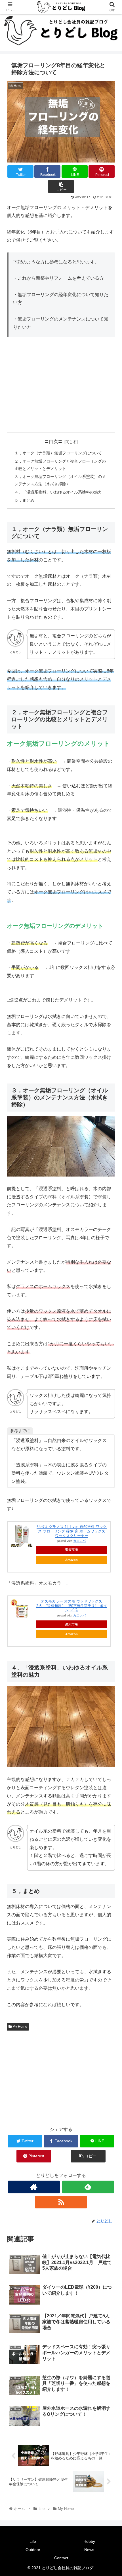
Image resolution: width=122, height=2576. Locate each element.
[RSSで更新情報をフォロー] (61, 2202)
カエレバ (79, 1541)
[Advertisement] (61, 385)
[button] (110, 1294)
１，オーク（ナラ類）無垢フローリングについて (58, 453)
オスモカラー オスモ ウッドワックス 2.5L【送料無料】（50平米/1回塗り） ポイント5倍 (72, 1606)
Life (33, 2541)
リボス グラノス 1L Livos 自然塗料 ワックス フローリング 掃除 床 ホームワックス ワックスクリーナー (72, 1531)
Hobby (89, 2541)
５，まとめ (24, 500)
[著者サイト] (34, 2187)
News (89, 2550)
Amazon (71, 1560)
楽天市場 (71, 1550)
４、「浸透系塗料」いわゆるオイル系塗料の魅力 (58, 492)
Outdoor (33, 2550)
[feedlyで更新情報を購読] (88, 2187)
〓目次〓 (53, 441)
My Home (19, 2027)
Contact (61, 2558)
